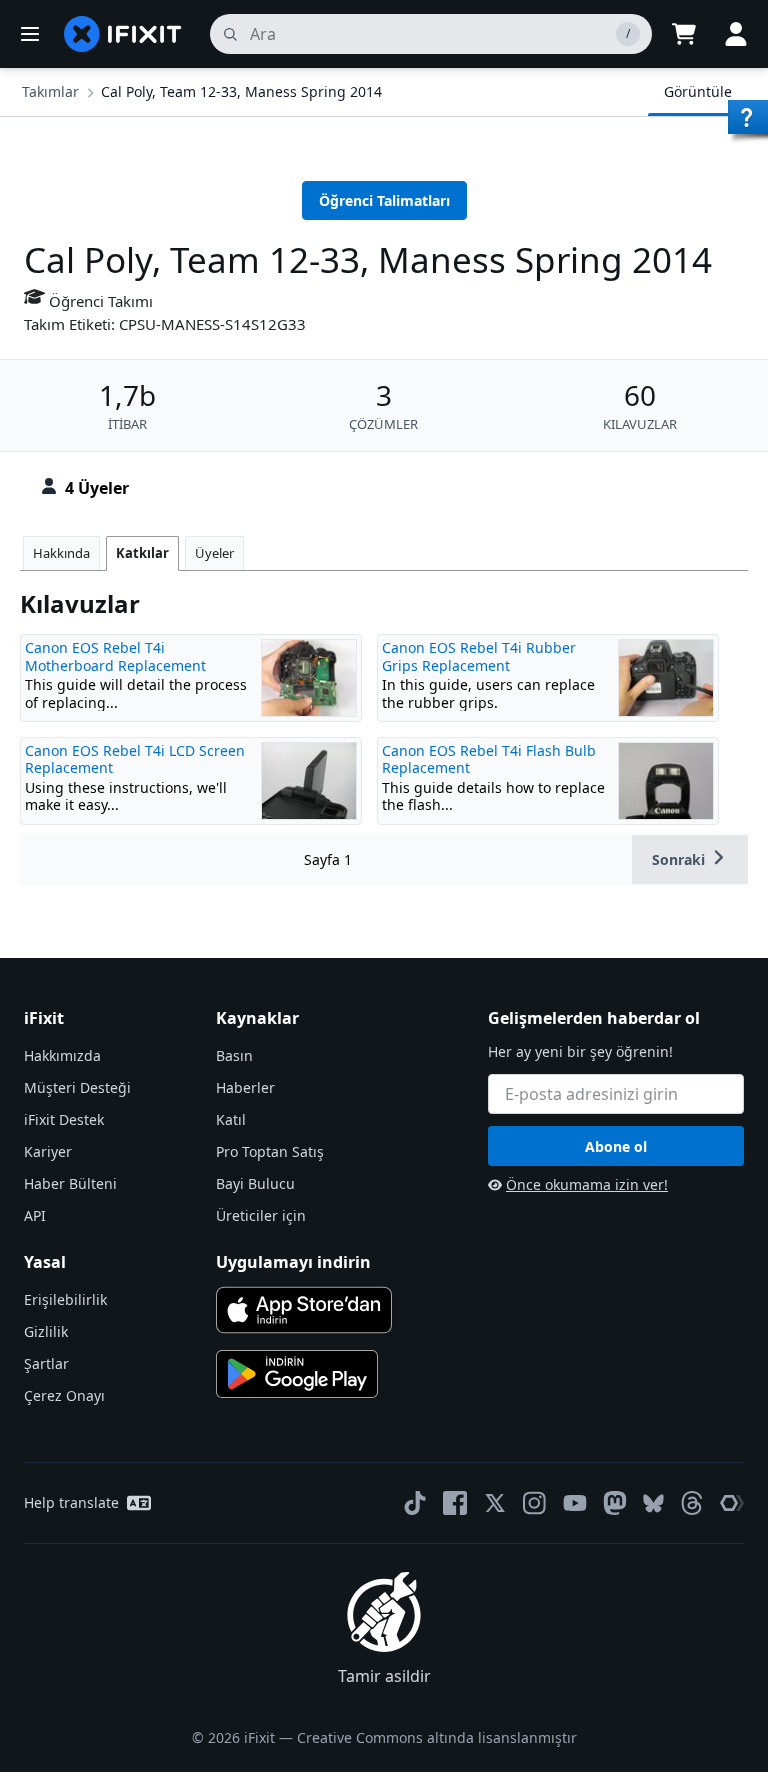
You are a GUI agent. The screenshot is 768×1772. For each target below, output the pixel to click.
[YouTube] (575, 1503)
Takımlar (50, 91)
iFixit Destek (64, 1119)
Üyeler (214, 553)
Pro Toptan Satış (270, 1151)
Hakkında (61, 553)
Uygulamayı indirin (293, 1262)
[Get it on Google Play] (297, 1374)
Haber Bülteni (70, 1183)
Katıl (231, 1119)
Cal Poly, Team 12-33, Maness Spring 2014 (241, 91)
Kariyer (48, 1151)
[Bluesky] (653, 1503)
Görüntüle (698, 91)
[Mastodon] (615, 1503)
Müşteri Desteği (77, 1087)
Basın (234, 1055)
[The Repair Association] (732, 1503)
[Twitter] (495, 1503)
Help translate (71, 1502)
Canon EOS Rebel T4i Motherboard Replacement (115, 656)
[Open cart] (684, 34)
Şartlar (46, 1363)
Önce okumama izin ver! (587, 1184)
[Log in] (736, 34)
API (35, 1215)
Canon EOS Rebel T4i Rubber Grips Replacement (479, 656)
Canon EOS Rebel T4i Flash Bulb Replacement (489, 759)
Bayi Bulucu (255, 1183)
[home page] (123, 34)
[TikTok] (415, 1503)
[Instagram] (535, 1503)
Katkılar (142, 553)
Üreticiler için (261, 1215)
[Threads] (692, 1503)
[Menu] (30, 34)
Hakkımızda (62, 1055)
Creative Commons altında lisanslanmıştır (437, 1737)
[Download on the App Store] (304, 1310)
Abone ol (616, 1146)
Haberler (245, 1087)
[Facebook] (455, 1503)
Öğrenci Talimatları (384, 200)
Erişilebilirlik (65, 1299)
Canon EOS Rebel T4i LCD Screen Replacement (135, 759)
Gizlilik (46, 1331)
